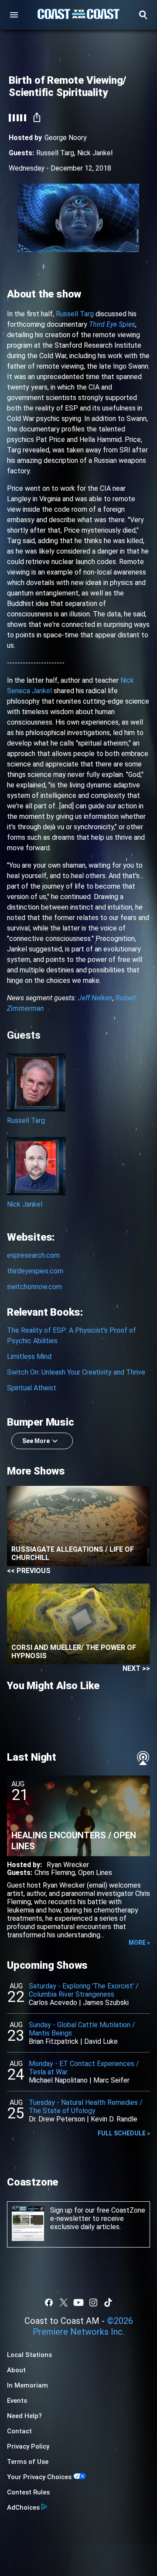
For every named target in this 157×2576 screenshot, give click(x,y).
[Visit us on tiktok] (108, 2302)
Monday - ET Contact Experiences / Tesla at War (84, 2068)
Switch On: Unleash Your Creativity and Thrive (76, 1372)
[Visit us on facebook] (49, 2302)
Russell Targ (55, 153)
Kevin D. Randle (114, 2119)
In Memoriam (27, 2385)
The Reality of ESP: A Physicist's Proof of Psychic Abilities (72, 1336)
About (16, 2370)
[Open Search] (143, 15)
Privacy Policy (28, 2446)
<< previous (29, 1571)
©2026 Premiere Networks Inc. (83, 2326)
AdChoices (23, 2508)
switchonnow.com (34, 1287)
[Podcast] (143, 1758)
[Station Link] (78, 15)
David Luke (101, 2041)
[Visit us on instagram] (93, 2302)
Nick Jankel (95, 153)
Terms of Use (28, 2462)
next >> (136, 1668)
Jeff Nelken (95, 998)
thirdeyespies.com (35, 1271)
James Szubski (106, 2003)
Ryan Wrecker (68, 1865)
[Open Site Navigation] (14, 15)
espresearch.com (33, 1255)
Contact (19, 2431)
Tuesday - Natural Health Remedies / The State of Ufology (86, 2107)
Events (17, 2401)
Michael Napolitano (58, 2080)
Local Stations (29, 2355)
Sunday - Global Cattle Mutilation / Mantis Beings (82, 2029)
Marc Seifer (111, 2080)
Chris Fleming (55, 1873)
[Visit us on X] (64, 2302)
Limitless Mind (29, 1356)
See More (36, 1441)
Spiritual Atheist (32, 1388)
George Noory (66, 138)
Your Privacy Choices (39, 2477)
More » (139, 1943)
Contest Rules (28, 2492)
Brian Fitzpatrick (54, 2041)
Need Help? (24, 2416)
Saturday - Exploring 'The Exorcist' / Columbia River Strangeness (84, 1990)
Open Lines (95, 1873)
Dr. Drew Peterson (57, 2119)
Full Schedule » (124, 2133)
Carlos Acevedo (53, 2003)
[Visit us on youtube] (78, 2302)
